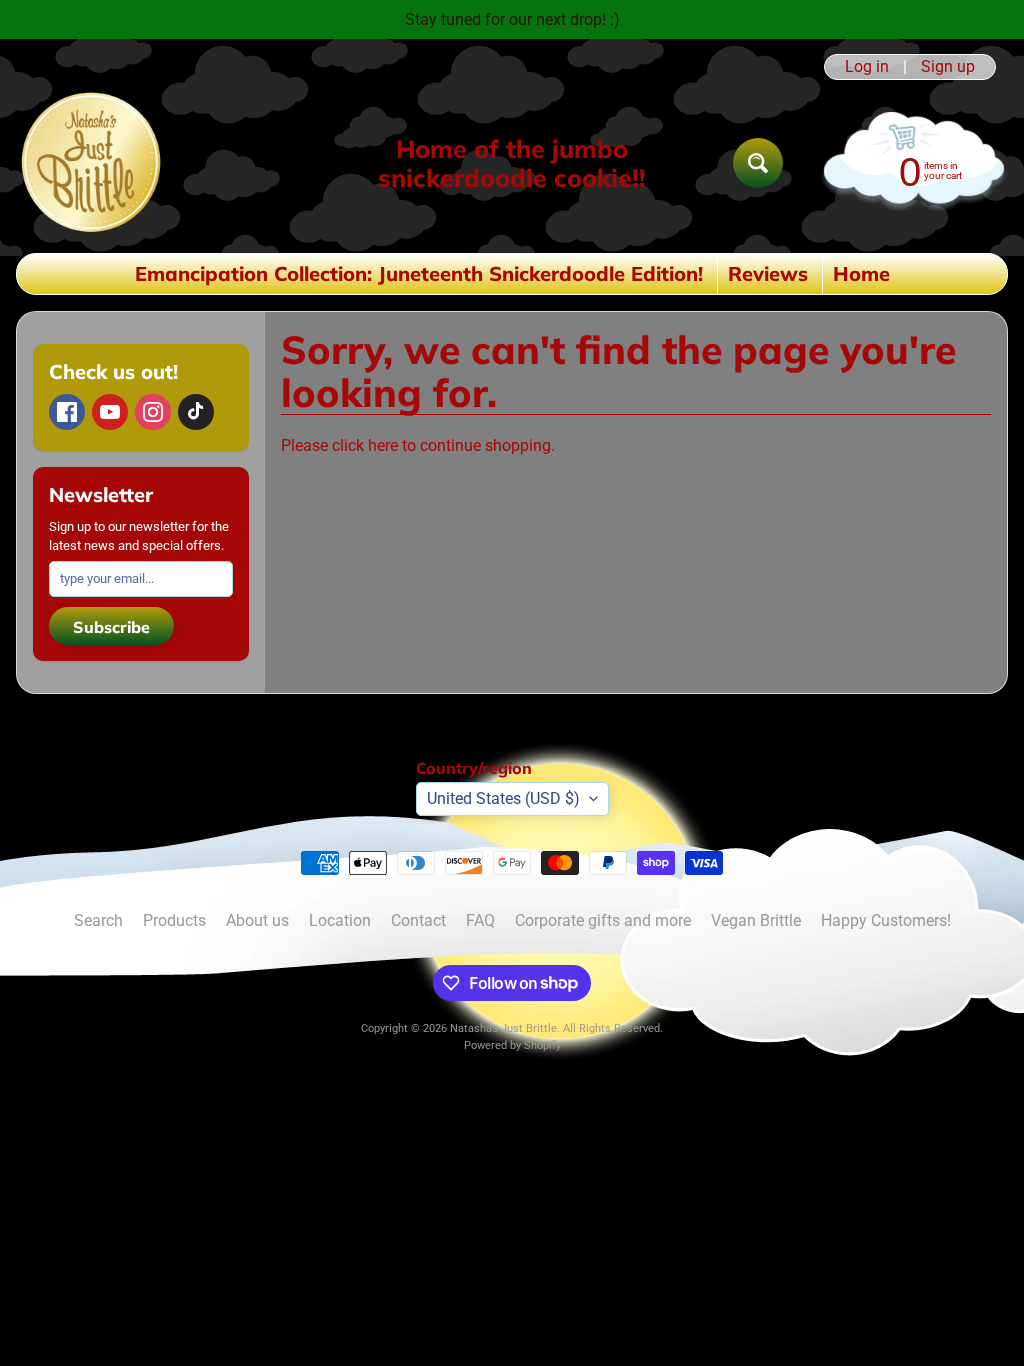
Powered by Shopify (512, 1045)
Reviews (768, 273)
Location (340, 920)
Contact (418, 920)
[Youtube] (110, 412)
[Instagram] (153, 412)
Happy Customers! (886, 920)
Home (861, 273)
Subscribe (111, 627)
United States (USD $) (503, 798)
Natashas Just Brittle (503, 1028)
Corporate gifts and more (603, 920)
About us (257, 920)
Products (174, 920)
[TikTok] (196, 412)
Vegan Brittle (756, 920)
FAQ (480, 920)
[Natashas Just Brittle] (91, 162)
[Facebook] (67, 412)
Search (98, 920)
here (383, 445)
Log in (867, 67)
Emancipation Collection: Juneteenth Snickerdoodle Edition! (419, 273)
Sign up (948, 67)
